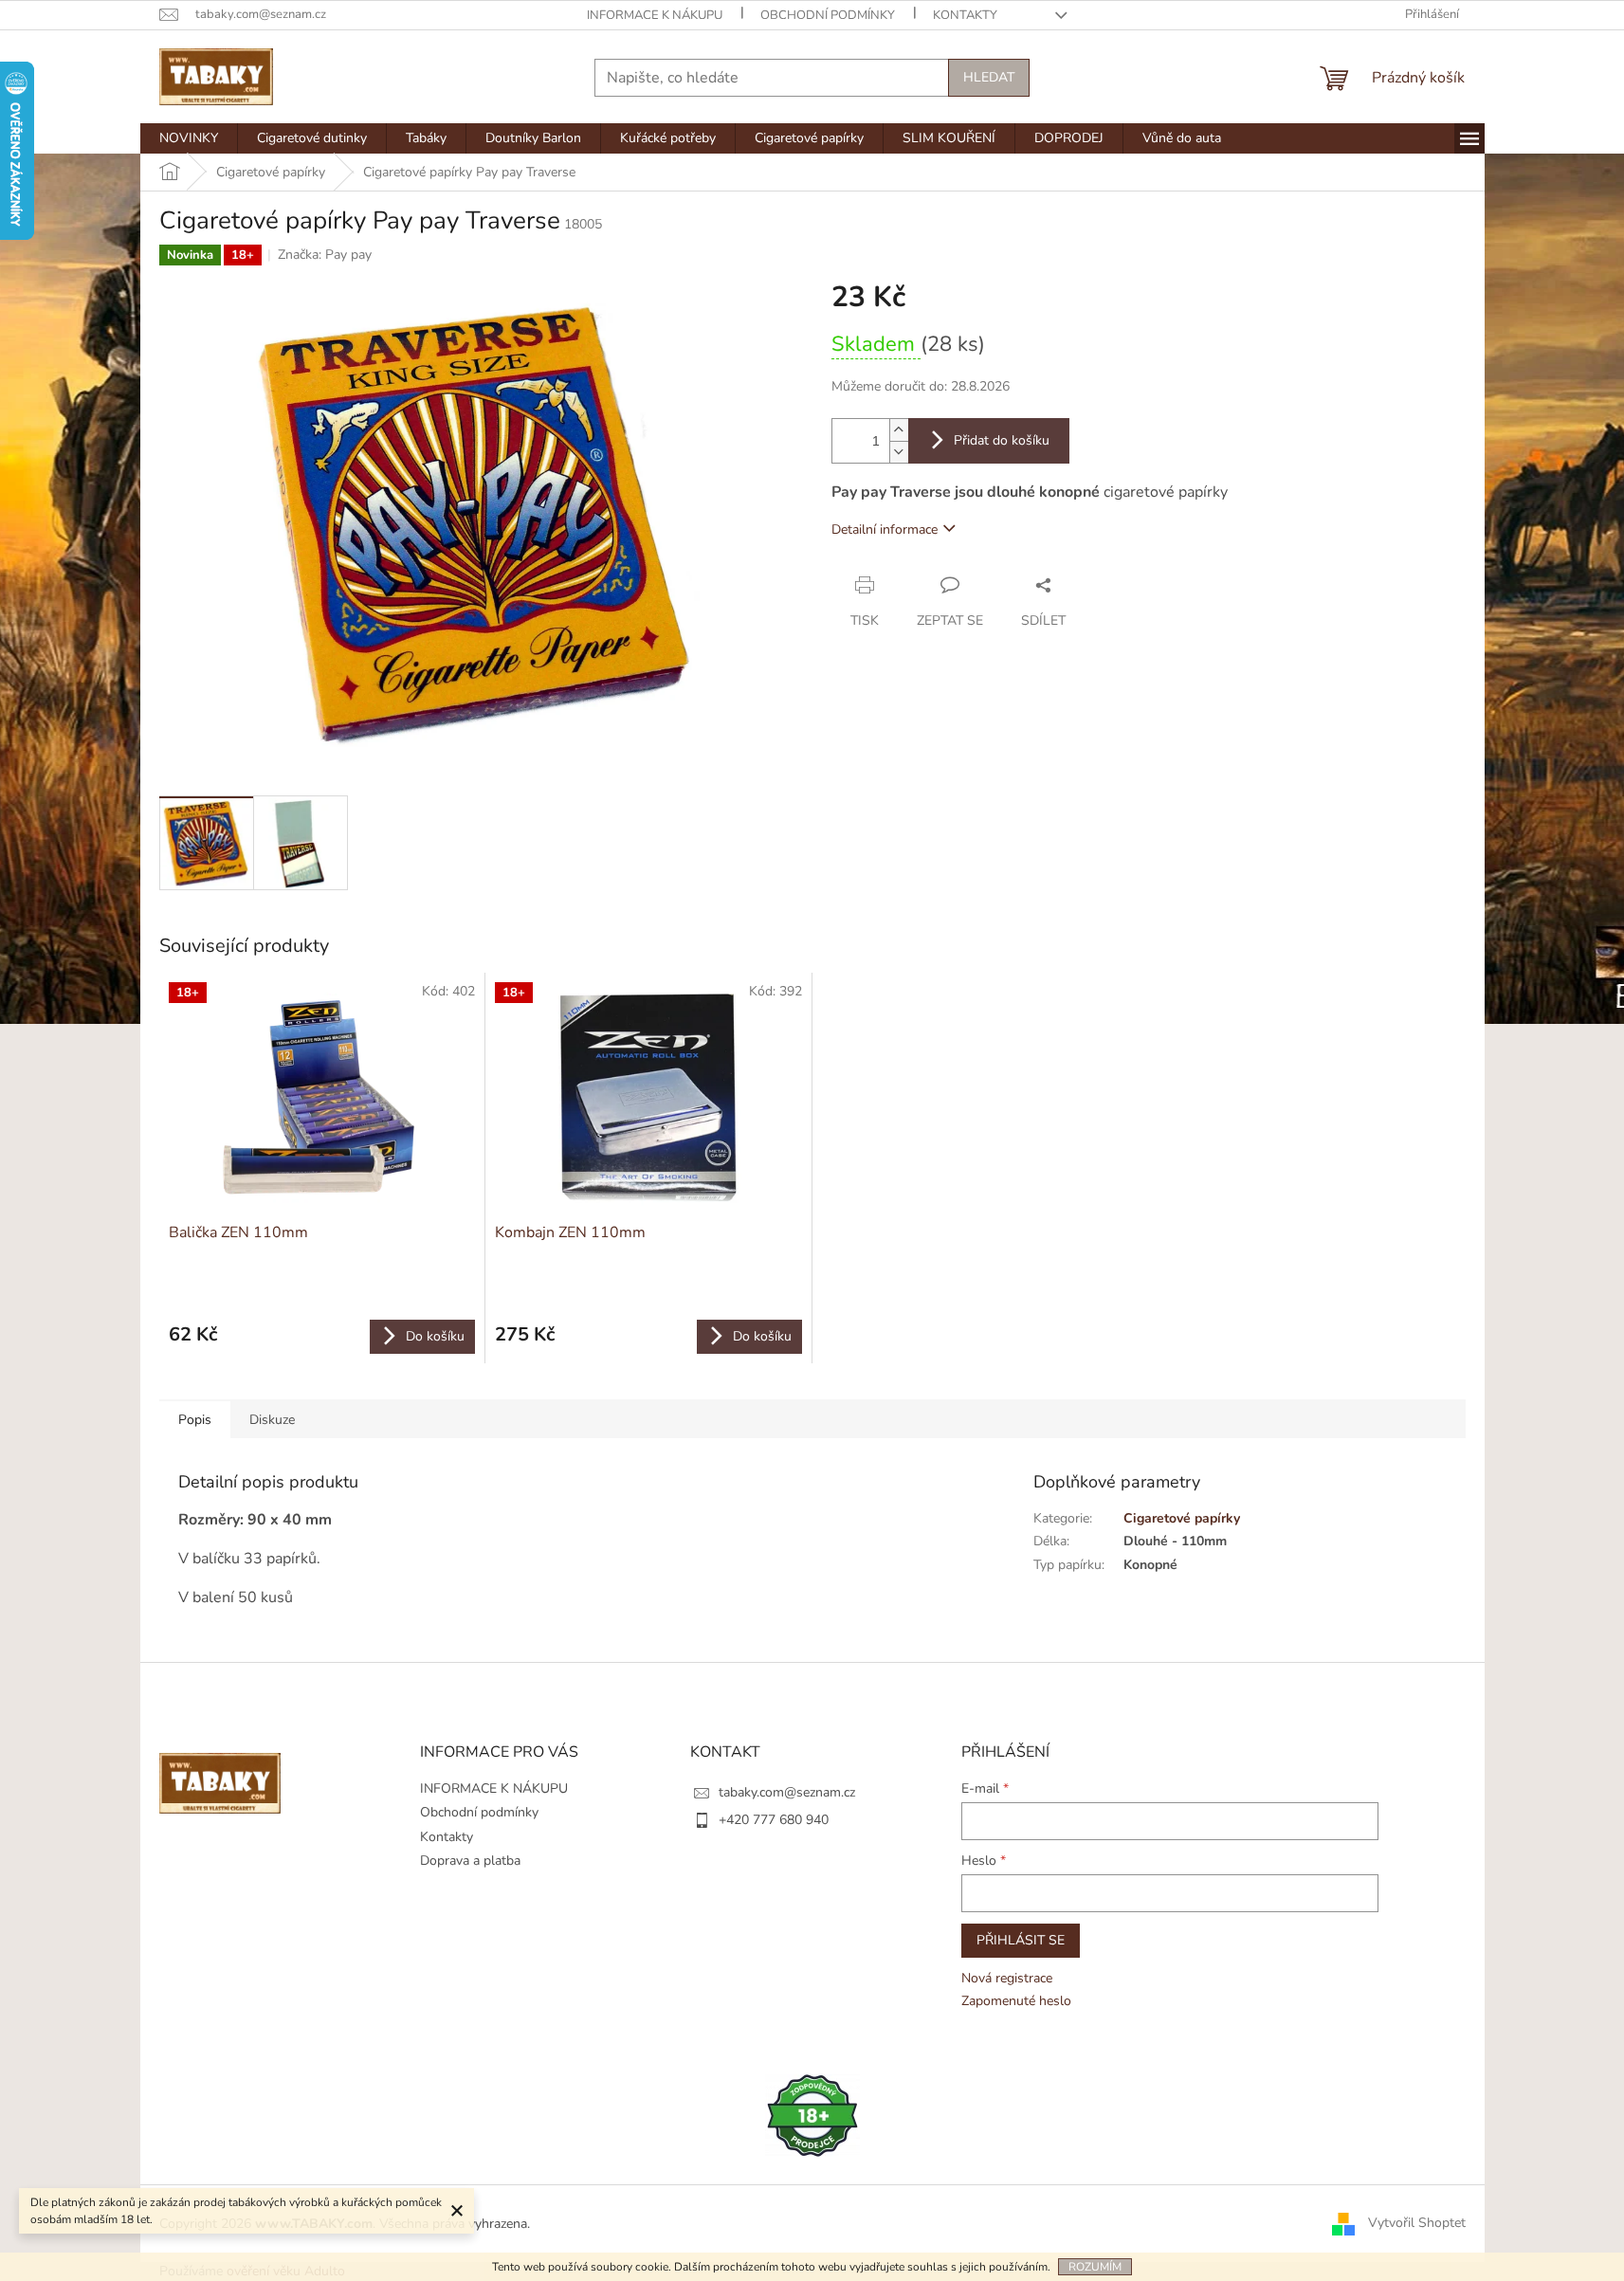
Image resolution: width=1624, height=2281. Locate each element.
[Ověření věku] (812, 2115)
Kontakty (965, 15)
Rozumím (1095, 2267)
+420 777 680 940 (774, 1820)
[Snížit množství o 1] (899, 452)
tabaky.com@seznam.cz (787, 1792)
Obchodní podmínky (828, 15)
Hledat (989, 77)
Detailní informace (885, 529)
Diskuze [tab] (272, 1420)
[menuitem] (189, 138)
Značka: (325, 255)
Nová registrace (1007, 1978)
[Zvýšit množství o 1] (899, 430)
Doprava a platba (470, 1861)
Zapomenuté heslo (1016, 2001)
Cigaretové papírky (1182, 1518)
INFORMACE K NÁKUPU (655, 15)
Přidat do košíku (1002, 440)
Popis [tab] (195, 1420)
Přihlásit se (1021, 1940)
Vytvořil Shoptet (1417, 2223)
